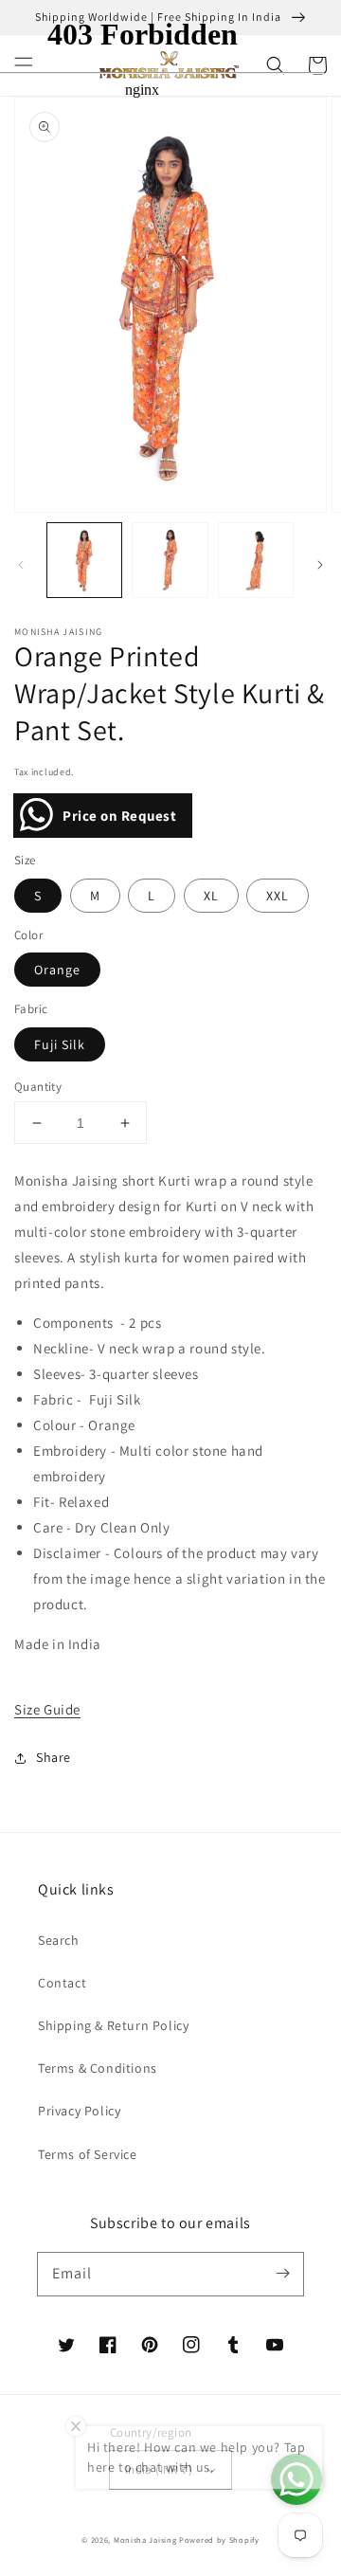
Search (59, 1940)
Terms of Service (88, 2154)
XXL (278, 896)
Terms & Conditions (98, 2068)
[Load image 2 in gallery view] (170, 560)
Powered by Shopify (219, 2540)
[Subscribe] (282, 2274)
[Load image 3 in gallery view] (256, 560)
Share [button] (54, 1757)
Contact (62, 1983)
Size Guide (47, 1709)
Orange (57, 970)
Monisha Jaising (145, 2540)
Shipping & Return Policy (113, 2025)
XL (211, 896)
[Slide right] (320, 565)
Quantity (38, 1087)
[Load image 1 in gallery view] (84, 560)
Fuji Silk (60, 1044)
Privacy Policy (79, 2111)
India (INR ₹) (159, 2469)
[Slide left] (21, 565)
